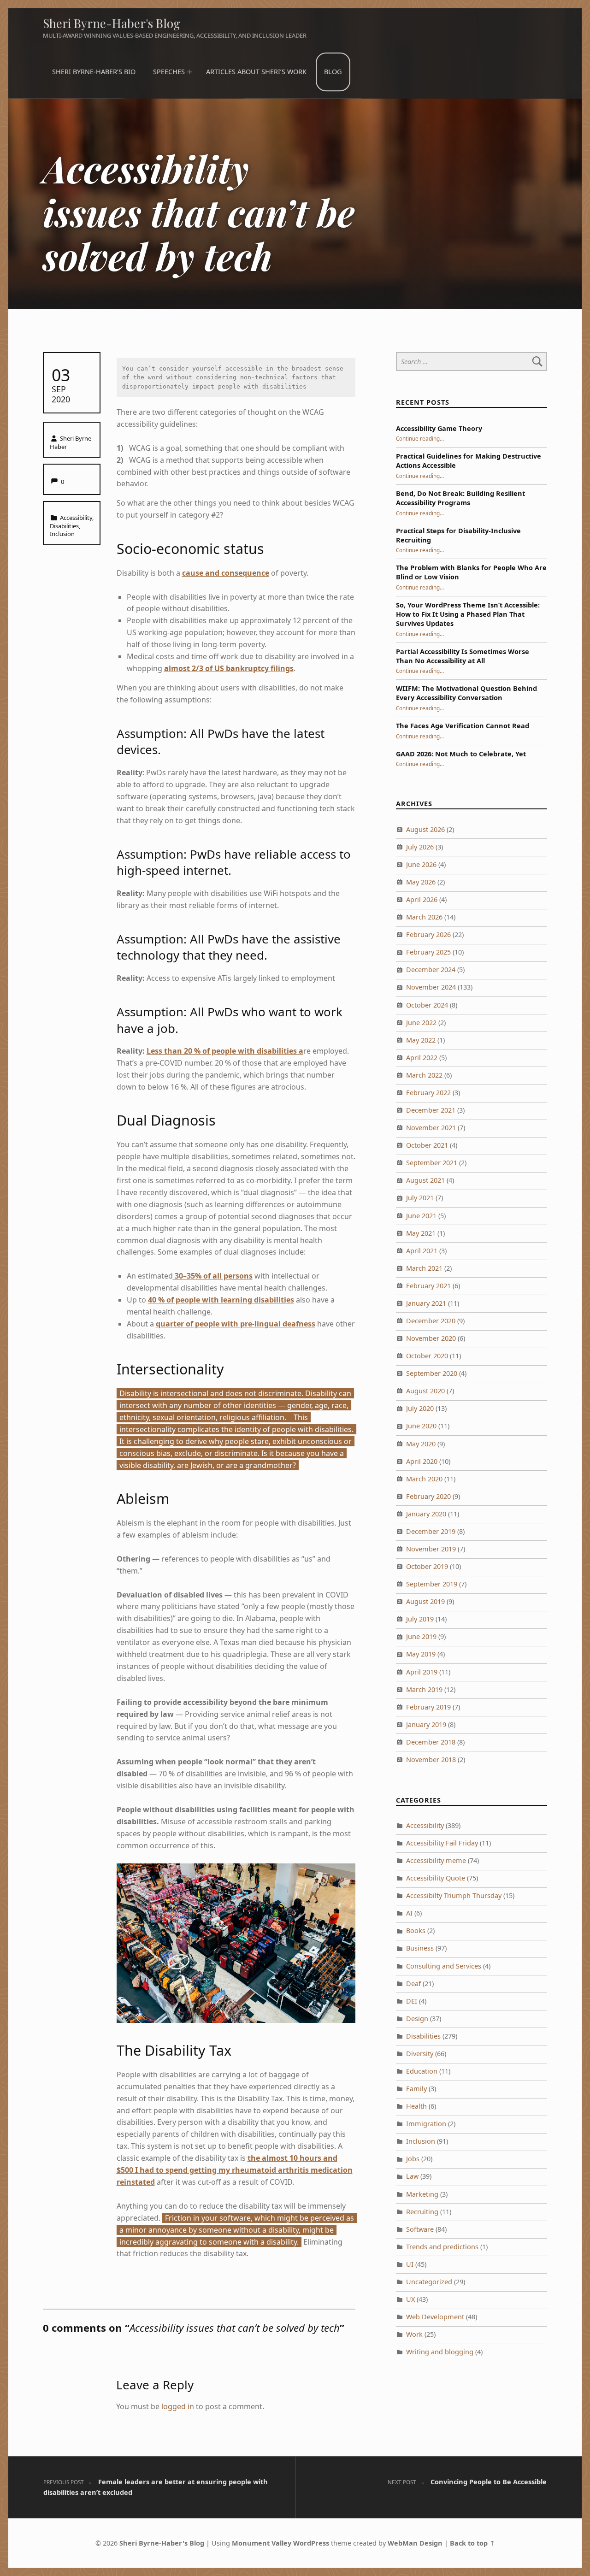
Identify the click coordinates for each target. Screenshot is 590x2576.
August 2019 (425, 1601)
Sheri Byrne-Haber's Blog (112, 23)
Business (420, 1948)
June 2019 (421, 1636)
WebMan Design (415, 2543)
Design (417, 2019)
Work (414, 2334)
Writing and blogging (440, 2352)
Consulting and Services (444, 1966)
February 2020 (428, 1496)
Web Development (435, 2317)
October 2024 (427, 1005)
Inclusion (62, 534)
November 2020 (431, 1338)
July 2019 (420, 1619)
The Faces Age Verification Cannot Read (463, 726)
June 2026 (421, 864)
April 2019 (422, 1672)
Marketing (422, 2194)
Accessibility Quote (436, 1878)
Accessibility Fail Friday (442, 1843)
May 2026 (421, 882)
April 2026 (422, 899)
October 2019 (427, 1566)
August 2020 (425, 1391)
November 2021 (431, 1128)
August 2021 (425, 1180)
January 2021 (426, 1303)
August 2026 (425, 829)
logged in (178, 2406)
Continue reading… (420, 438)
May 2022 (421, 1040)
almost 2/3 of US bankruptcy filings (229, 668)
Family (416, 2089)
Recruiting (422, 2212)
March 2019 (424, 1689)
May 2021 (421, 1233)
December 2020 (431, 1321)
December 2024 (431, 970)
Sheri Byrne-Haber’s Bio (94, 72)
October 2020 (427, 1356)
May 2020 (421, 1444)
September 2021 (432, 1163)
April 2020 (422, 1461)
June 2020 (421, 1426)
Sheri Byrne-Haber (72, 442)
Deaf (413, 1984)
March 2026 (424, 917)
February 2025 (428, 952)
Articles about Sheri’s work (256, 72)
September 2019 (432, 1584)
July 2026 (420, 847)
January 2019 (426, 1724)
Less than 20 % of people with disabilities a (225, 1051)
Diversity (420, 2054)
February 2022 (428, 1093)
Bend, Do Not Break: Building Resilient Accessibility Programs (460, 498)
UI (410, 2264)
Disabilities (64, 526)
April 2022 (422, 1058)
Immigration (426, 2124)
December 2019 (431, 1531)
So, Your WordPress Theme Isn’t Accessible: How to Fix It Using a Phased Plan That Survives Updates (468, 614)
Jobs (413, 2159)
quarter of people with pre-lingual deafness (236, 1324)
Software (420, 2229)
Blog (333, 72)
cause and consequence (226, 573)
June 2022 (421, 1023)
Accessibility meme (436, 1860)
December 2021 (431, 1110)
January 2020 (426, 1514)
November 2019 (431, 1549)
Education (422, 2071)
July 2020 (420, 1408)
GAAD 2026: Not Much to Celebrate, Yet (461, 754)
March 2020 (424, 1479)
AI (409, 1913)
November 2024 (431, 987)
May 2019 (421, 1654)
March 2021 (424, 1268)
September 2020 (432, 1373)
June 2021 (421, 1216)
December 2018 (431, 1742)
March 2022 (424, 1075)
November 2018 (431, 1760)
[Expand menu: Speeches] (189, 72)
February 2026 (428, 934)
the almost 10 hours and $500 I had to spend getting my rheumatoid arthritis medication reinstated (235, 2170)
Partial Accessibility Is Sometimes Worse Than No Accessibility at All (463, 656)
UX (410, 2299)
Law (412, 2176)
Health (416, 2106)
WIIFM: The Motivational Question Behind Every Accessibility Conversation (466, 693)
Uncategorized (429, 2282)
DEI (412, 2001)
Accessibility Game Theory (439, 428)
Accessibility (76, 518)
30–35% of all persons (213, 1276)
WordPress (311, 2543)
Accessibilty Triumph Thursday (454, 1895)
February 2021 (428, 1286)
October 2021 (427, 1145)
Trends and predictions (442, 2247)
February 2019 (428, 1707)
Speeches (169, 72)
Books (416, 1931)
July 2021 (420, 1198)
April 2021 (422, 1251)
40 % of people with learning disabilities (221, 1300)
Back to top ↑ (472, 2543)
